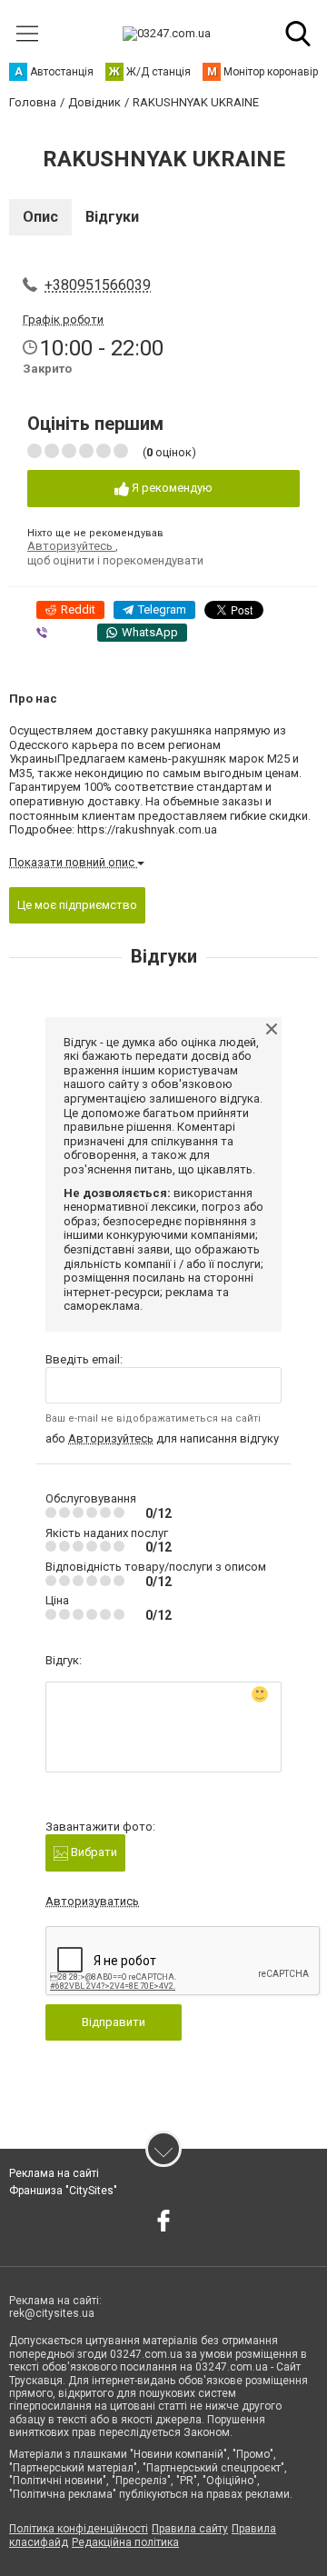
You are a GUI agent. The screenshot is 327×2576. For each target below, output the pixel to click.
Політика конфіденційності (79, 2529)
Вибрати (93, 1852)
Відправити (114, 2022)
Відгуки (112, 217)
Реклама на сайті (54, 2173)
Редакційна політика (125, 2542)
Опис (40, 217)
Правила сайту (190, 2529)
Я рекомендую (171, 488)
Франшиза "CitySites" (63, 2191)
